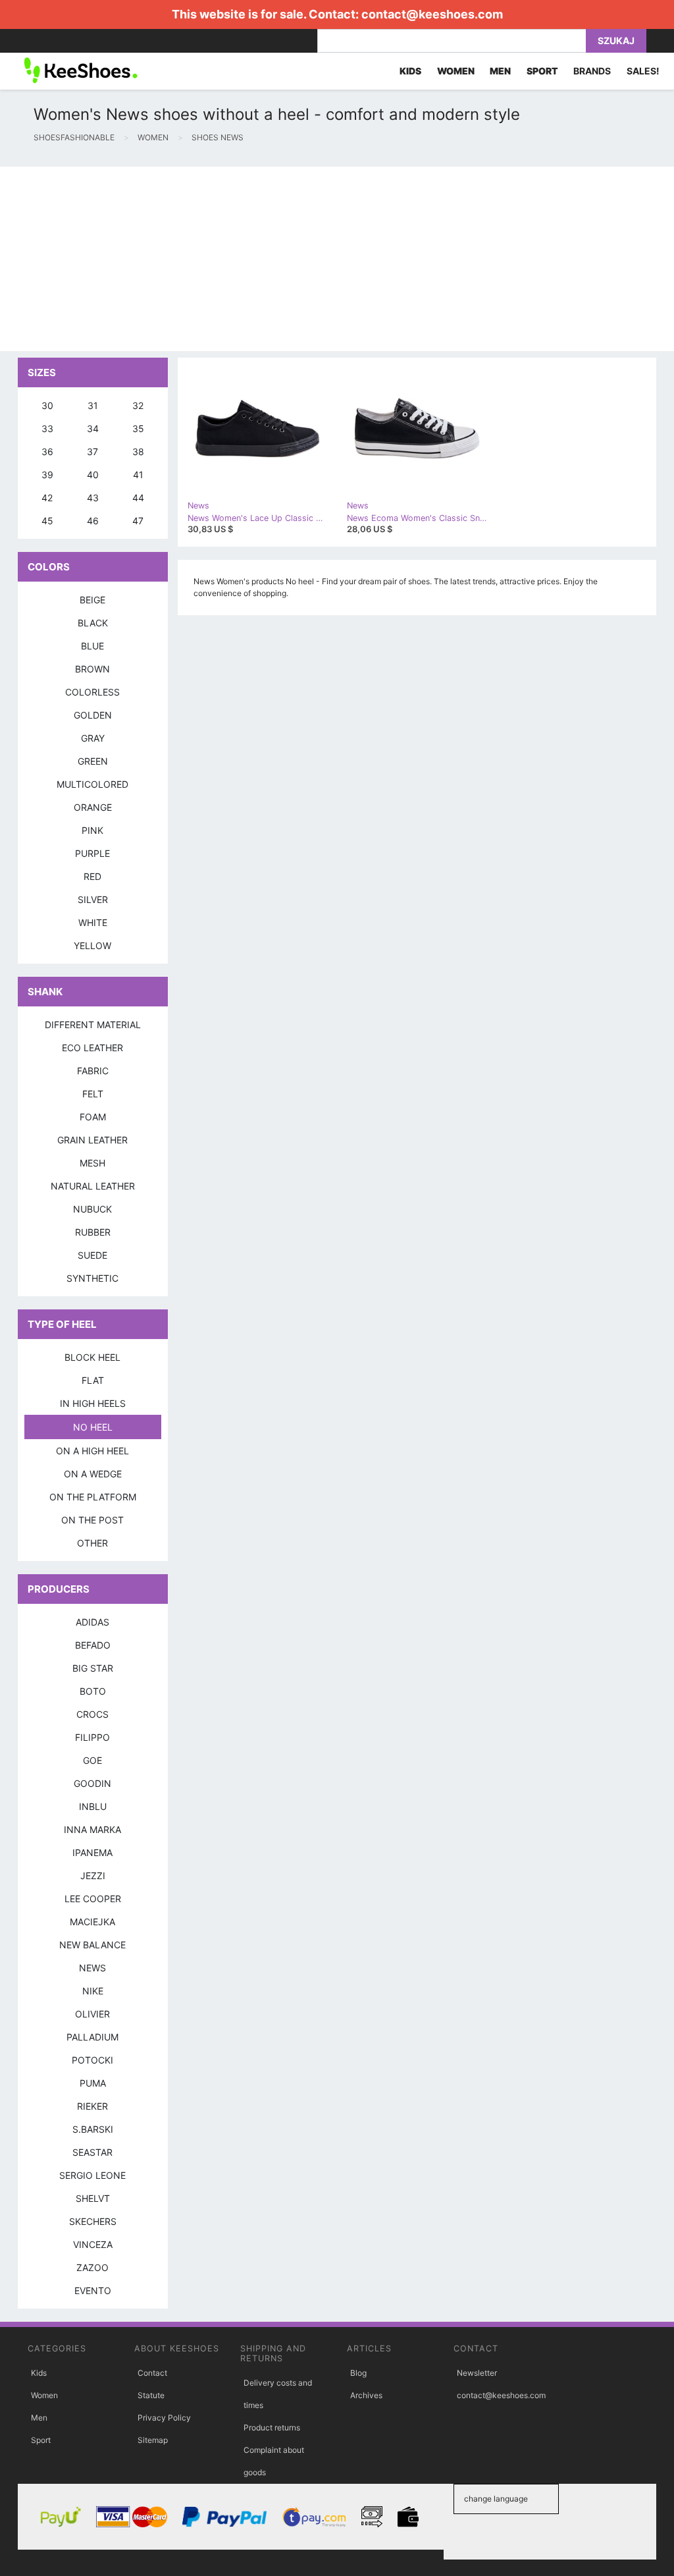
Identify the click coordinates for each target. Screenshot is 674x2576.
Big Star (93, 1668)
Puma (93, 2083)
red (92, 876)
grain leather (92, 1140)
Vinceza (93, 2244)
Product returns (272, 2427)
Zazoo (92, 2267)
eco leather (92, 1048)
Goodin (92, 1783)
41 (138, 475)
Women (44, 2395)
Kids (39, 2373)
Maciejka (92, 1922)
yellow (92, 945)
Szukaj (616, 41)
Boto (93, 1691)
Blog (358, 2373)
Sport (41, 2440)
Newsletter (477, 2373)
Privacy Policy (164, 2418)
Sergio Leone (92, 2175)
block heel (92, 1357)
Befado (93, 1645)
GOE (92, 1760)
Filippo (92, 1737)
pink (92, 830)
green (93, 761)
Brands (592, 71)
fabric (93, 1071)
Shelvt (93, 2198)
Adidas (92, 1622)
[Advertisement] (337, 259)
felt (93, 1094)
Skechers (93, 2221)
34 (93, 428)
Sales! (643, 71)
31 (93, 405)
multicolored (92, 784)
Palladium (92, 2037)
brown (92, 669)
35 (138, 428)
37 (92, 452)
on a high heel (92, 1451)
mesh (92, 1163)
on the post (92, 1520)
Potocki (92, 2060)
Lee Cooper (93, 1899)
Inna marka (92, 1829)
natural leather (93, 1186)
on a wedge (93, 1474)
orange (93, 807)
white (93, 922)
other (92, 1543)
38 (138, 452)
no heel (93, 1427)
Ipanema (92, 1852)
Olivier (92, 2014)
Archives (366, 2395)
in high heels (93, 1403)
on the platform (93, 1497)
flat (93, 1380)
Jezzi (93, 1876)
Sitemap (153, 2440)
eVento (93, 2290)
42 (47, 498)
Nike (93, 1991)
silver (93, 899)
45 (47, 521)
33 (47, 428)
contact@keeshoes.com (432, 14)
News (92, 1968)
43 (93, 498)
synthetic (92, 1278)
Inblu (93, 1806)
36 (47, 452)
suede (92, 1255)
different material (93, 1025)
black (93, 623)
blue (92, 646)
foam (93, 1117)
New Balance (92, 1945)
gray (93, 738)
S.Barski (93, 2129)
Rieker (92, 2106)
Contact (152, 2373)
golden (93, 715)
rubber (93, 1232)
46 (93, 521)
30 (47, 405)
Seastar (92, 2152)
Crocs (92, 1714)
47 (138, 521)
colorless (92, 692)
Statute (151, 2395)
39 (47, 475)
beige (92, 600)
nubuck (92, 1209)
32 (138, 405)
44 (138, 498)
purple (92, 853)
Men (39, 2418)
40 (93, 475)
